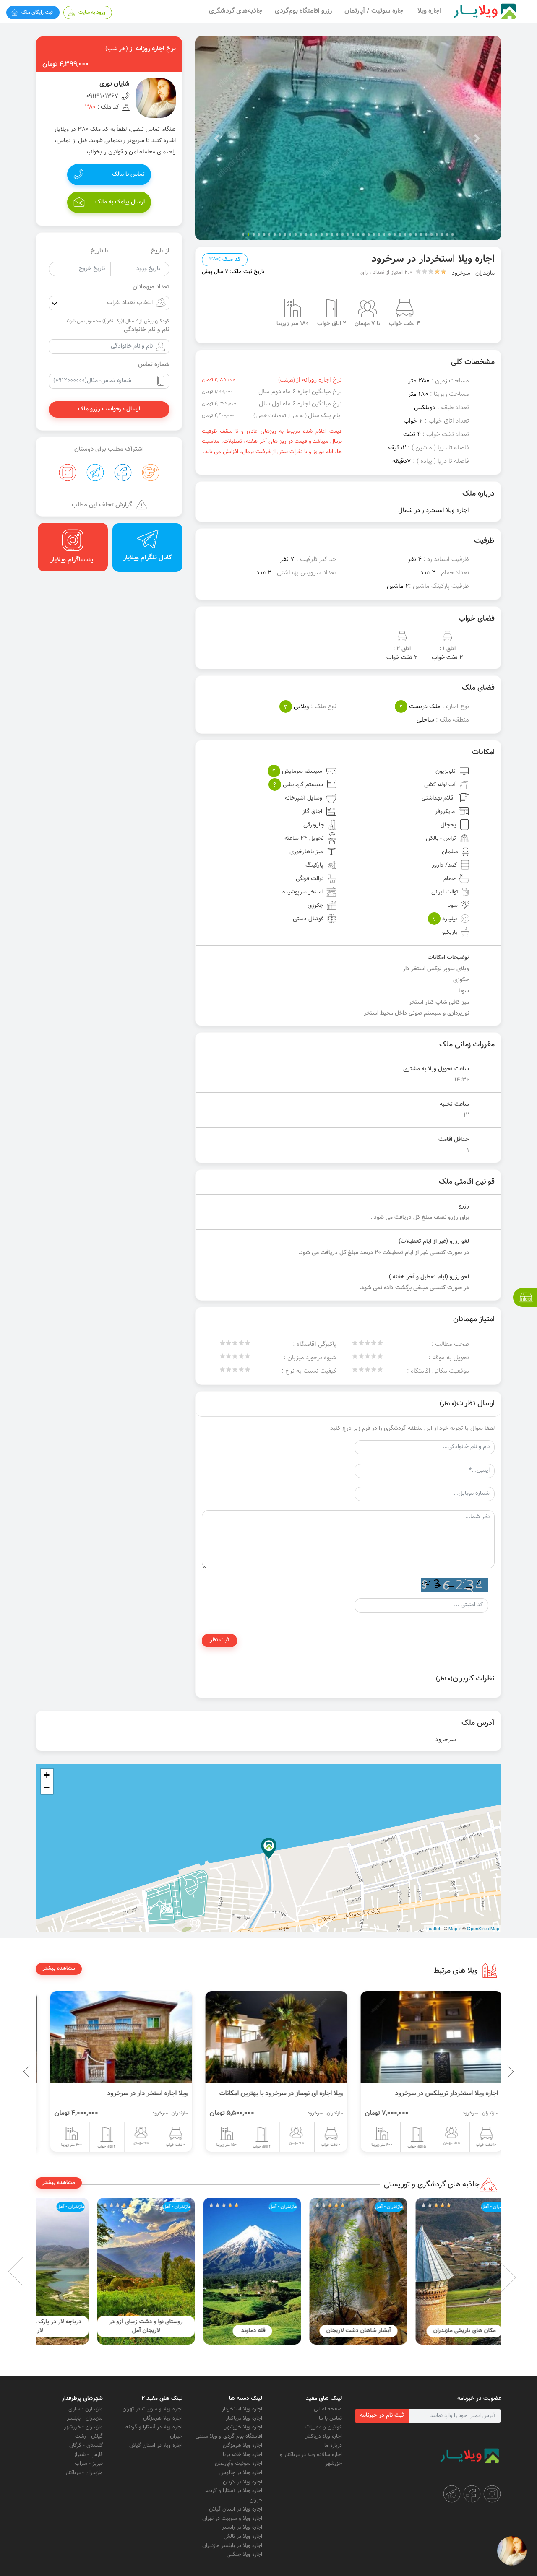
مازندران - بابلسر (85, 2418)
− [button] (47, 1788)
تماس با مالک (128, 174)
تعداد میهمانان (151, 287)
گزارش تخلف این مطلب (102, 505)
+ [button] (47, 1775)
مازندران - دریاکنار (84, 2473)
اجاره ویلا (429, 11)
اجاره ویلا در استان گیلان (236, 2509)
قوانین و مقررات (324, 2427)
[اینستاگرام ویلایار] (492, 2494)
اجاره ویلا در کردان (242, 2482)
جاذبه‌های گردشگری (236, 11)
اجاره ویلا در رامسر (242, 2527)
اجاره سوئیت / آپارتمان (375, 11)
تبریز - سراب (89, 2464)
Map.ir (455, 1928)
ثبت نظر (219, 1640)
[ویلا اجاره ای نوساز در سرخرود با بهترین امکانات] (424, 2037)
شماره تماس (154, 365)
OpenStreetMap (483, 1928)
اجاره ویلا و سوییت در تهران (232, 2519)
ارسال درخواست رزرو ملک (109, 409)
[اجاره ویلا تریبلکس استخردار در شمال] (113, 2037)
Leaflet (433, 1928)
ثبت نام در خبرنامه (382, 2415)
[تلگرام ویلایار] (452, 2494)
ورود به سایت (92, 13)
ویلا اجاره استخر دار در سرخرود (295, 2093)
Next (29, 2271)
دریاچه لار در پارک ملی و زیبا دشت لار (130, 2326)
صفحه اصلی (328, 2409)
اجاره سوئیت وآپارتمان (239, 2464)
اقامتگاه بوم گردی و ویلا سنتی (229, 2436)
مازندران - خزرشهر (83, 2427)
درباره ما (333, 2446)
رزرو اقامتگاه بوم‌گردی (303, 11)
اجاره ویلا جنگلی (244, 2555)
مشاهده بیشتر (59, 1968)
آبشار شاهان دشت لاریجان (448, 2331)
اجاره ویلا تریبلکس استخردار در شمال (132, 2093)
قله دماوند (342, 2331)
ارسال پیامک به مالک (120, 202)
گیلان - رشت (89, 2436)
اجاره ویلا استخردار (242, 2409)
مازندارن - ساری (86, 2409)
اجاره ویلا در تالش (243, 2537)
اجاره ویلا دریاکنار (324, 2436)
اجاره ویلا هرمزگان (242, 2446)
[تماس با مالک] (512, 2551)
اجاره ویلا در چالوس (241, 2473)
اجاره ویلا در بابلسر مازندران (232, 2546)
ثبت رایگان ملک (37, 13)
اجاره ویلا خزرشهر (243, 2427)
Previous (491, 2072)
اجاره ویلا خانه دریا (242, 2455)
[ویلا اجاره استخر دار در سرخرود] (268, 2037)
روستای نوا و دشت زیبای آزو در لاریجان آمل (236, 2326)
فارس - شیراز (88, 2455)
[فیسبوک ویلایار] (472, 2494)
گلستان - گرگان (86, 2446)
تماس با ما (330, 2418)
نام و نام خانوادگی (147, 330)
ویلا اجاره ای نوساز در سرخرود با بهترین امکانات (429, 2093)
